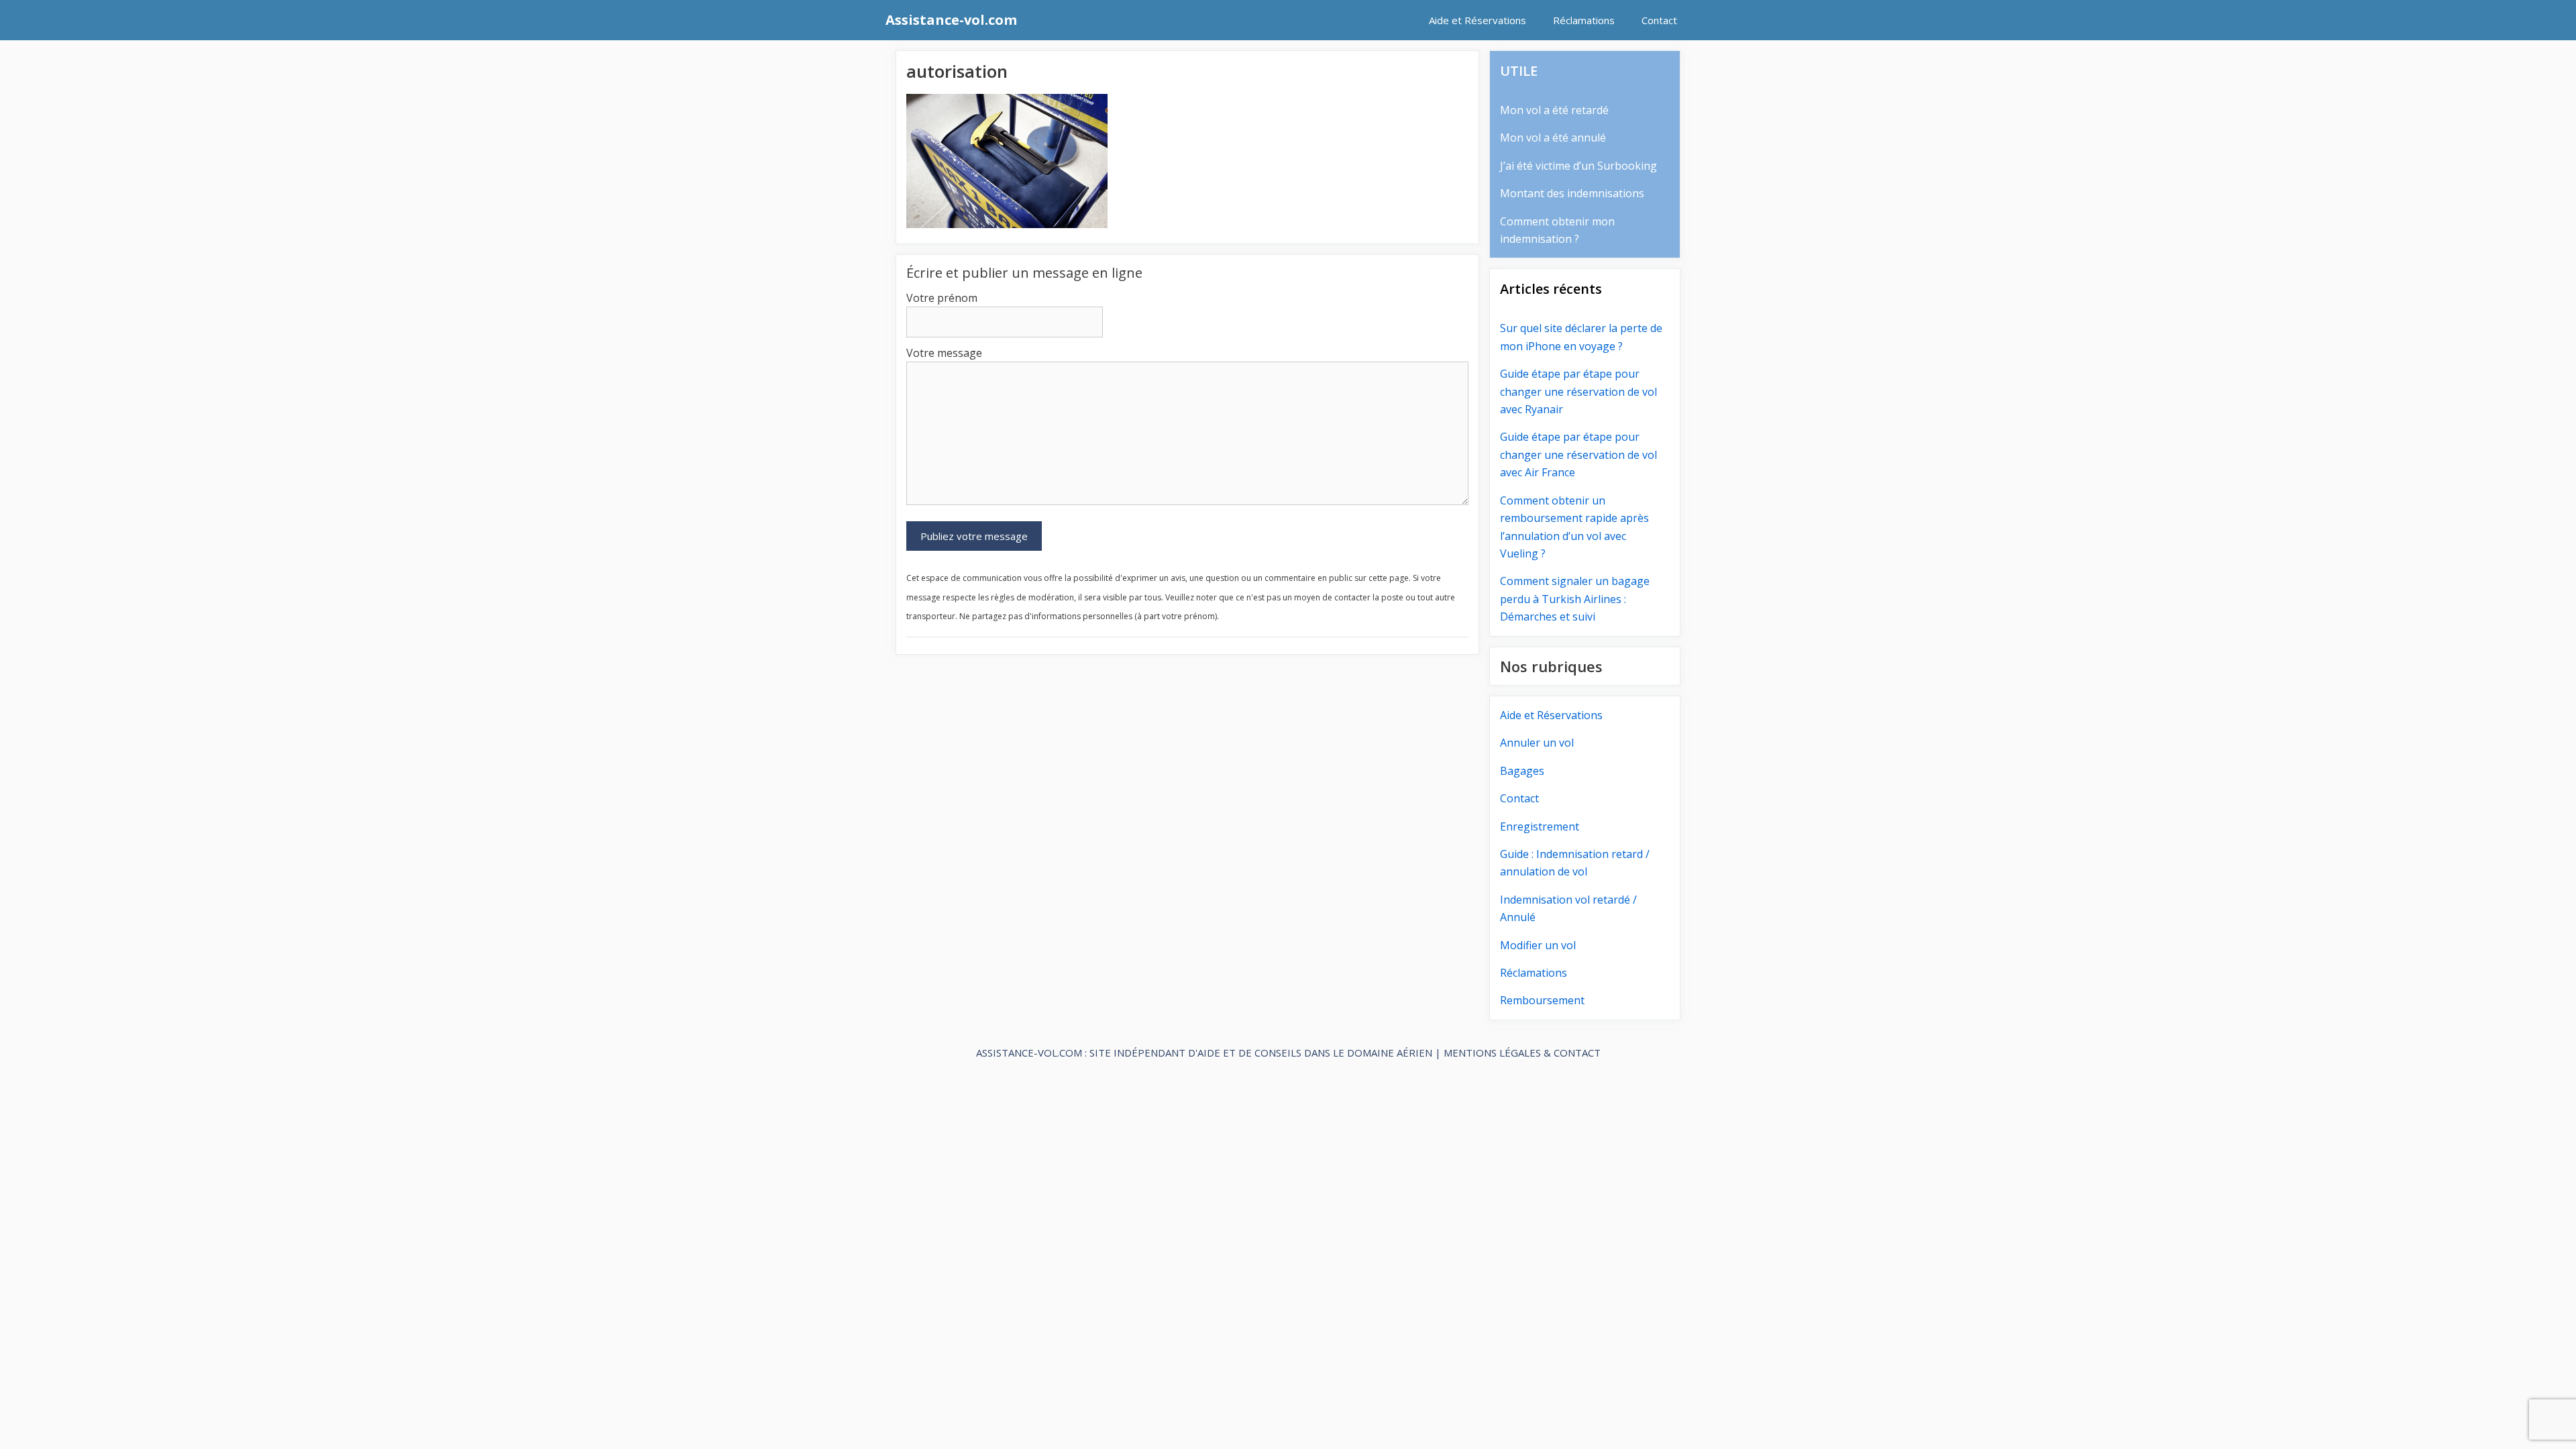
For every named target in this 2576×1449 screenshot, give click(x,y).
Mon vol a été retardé (1554, 110)
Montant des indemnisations (1572, 193)
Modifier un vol (1538, 945)
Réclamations (1584, 20)
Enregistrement (1540, 826)
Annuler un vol (1537, 743)
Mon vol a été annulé (1553, 138)
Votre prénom (942, 298)
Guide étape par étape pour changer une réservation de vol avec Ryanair (1578, 391)
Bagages (1522, 771)
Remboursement (1542, 1000)
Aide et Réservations (1478, 20)
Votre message (944, 353)
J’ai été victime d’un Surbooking (1578, 166)
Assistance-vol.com (951, 20)
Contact (1659, 20)
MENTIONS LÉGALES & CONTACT (1522, 1053)
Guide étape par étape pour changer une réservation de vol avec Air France (1578, 454)
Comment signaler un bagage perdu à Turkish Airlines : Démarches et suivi (1575, 599)
